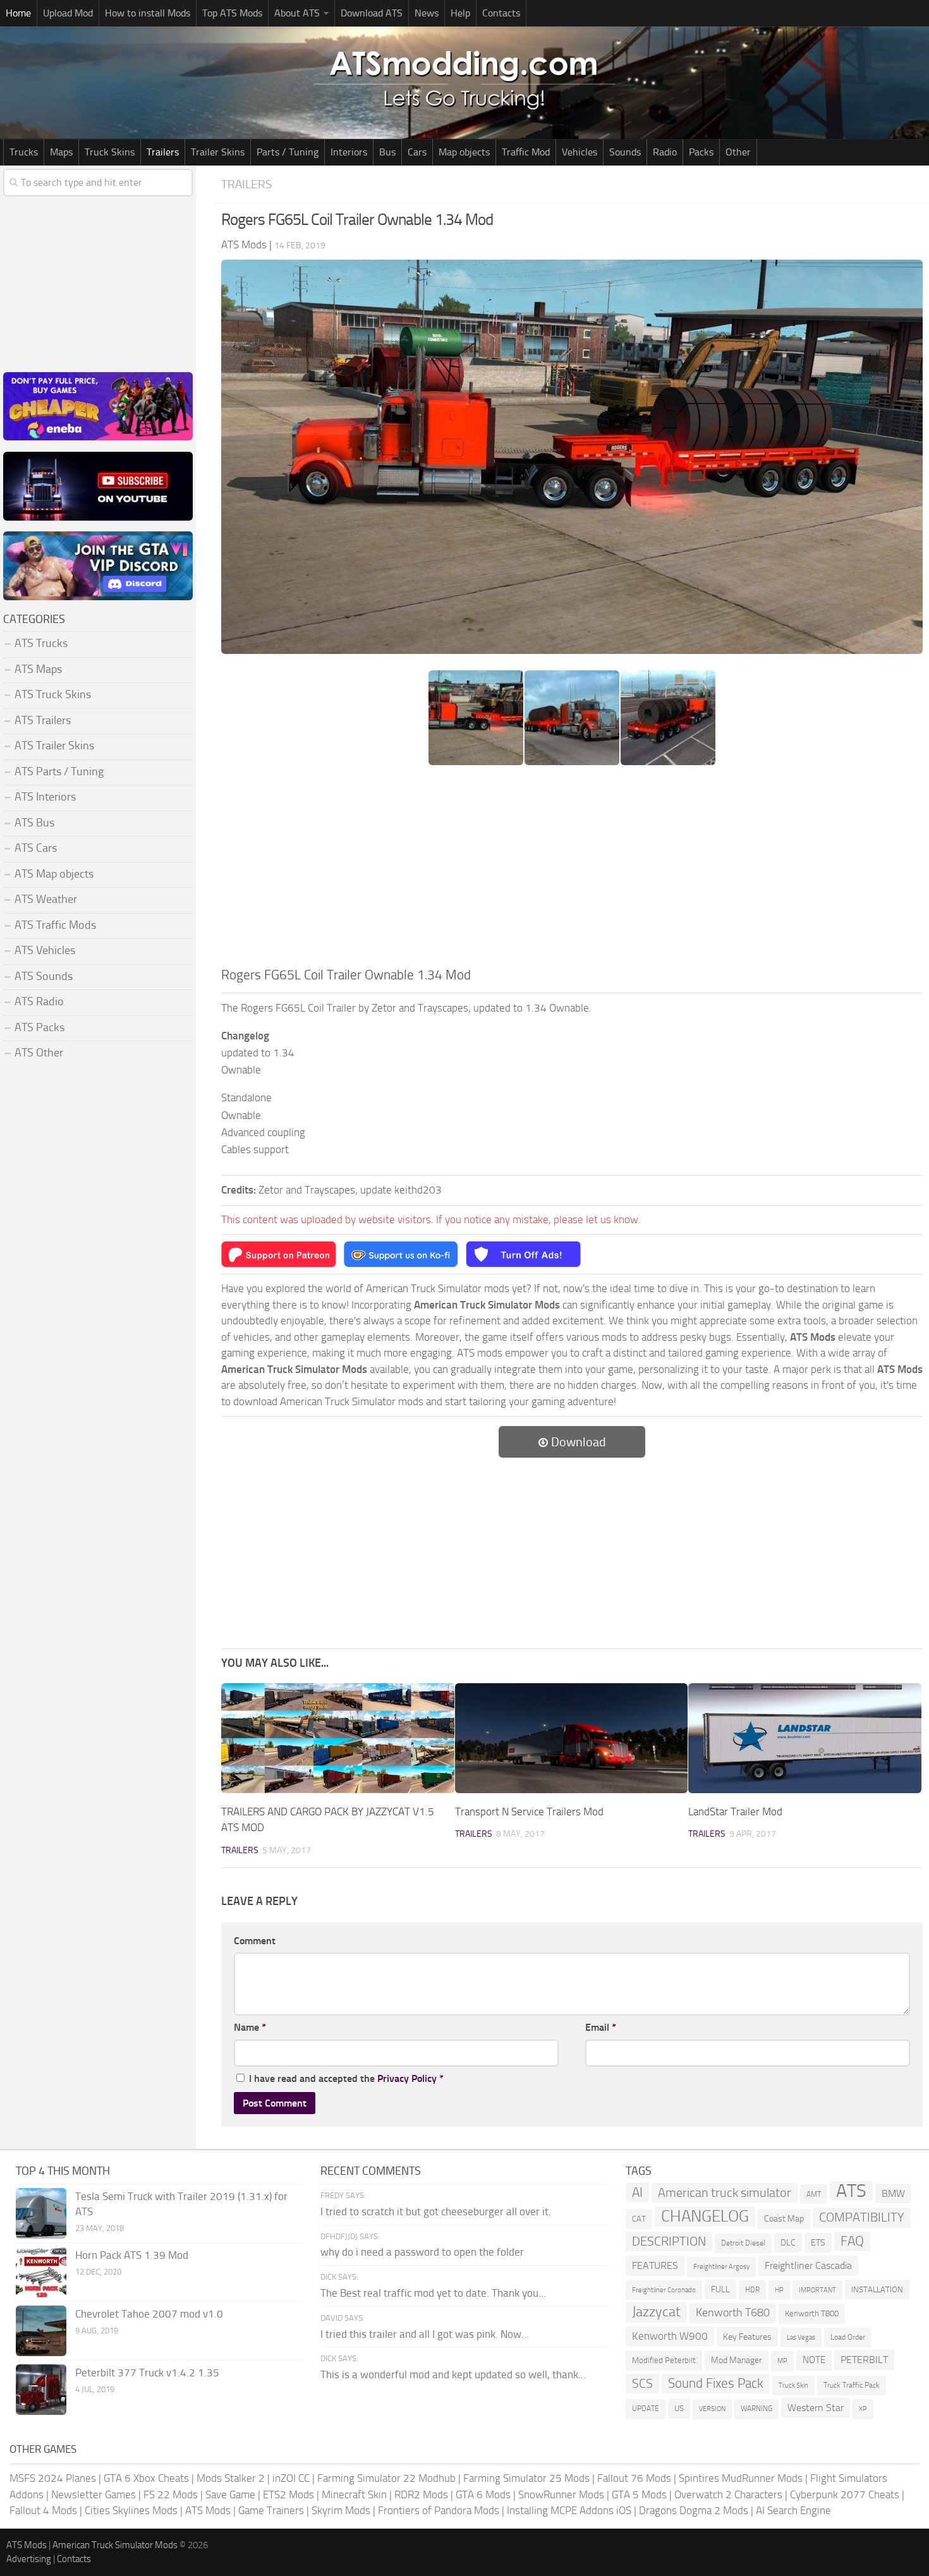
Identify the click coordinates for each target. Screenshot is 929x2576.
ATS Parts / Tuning (59, 771)
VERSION (712, 2409)
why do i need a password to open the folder (422, 2252)
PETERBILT (864, 2360)
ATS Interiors (45, 797)
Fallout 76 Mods (634, 2478)
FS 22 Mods (171, 2494)
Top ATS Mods (232, 13)
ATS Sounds (44, 976)
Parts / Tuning (288, 152)
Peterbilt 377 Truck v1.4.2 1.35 (147, 2373)
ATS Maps (38, 669)
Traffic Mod (526, 152)
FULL (720, 2289)
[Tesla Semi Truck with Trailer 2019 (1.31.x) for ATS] (41, 2213)
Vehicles (580, 152)
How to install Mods (148, 13)
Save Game (230, 2494)
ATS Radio (39, 1001)
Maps (61, 152)
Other (738, 152)
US (679, 2408)
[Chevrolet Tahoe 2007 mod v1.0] (41, 2331)
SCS (642, 2384)
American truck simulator (725, 2193)
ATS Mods (208, 2510)
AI (637, 2192)
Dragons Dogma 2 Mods (694, 2510)
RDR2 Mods (421, 2494)
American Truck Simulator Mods (115, 2545)
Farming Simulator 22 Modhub (386, 2478)
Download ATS (372, 13)
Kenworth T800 (812, 2313)
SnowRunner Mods (561, 2494)
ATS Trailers (43, 720)
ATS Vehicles (45, 950)
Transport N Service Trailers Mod (529, 1811)
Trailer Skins (218, 152)
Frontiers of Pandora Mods (439, 2510)
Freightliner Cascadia (808, 2265)
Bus (387, 152)
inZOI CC (291, 2478)
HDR (752, 2290)
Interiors (349, 152)
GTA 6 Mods (483, 2494)
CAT (639, 2219)
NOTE (814, 2360)
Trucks (24, 152)
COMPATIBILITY (862, 2217)
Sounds (625, 152)
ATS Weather (46, 899)
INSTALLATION (877, 2289)
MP (782, 2361)
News (427, 13)
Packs (701, 152)
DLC (788, 2243)
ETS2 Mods (288, 2494)
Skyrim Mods (341, 2510)
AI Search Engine (793, 2510)
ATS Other (39, 1053)
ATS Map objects (54, 874)
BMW (893, 2193)
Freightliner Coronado (664, 2290)
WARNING (756, 2409)
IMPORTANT (817, 2290)
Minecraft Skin (354, 2494)
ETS (818, 2243)
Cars (417, 152)
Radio (665, 152)
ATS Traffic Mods (55, 925)
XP (863, 2409)
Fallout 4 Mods (43, 2510)
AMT (814, 2194)
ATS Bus (34, 823)
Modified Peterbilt (664, 2360)
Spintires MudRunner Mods (741, 2478)
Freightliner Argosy (721, 2267)
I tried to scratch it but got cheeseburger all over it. (436, 2211)
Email (601, 2027)
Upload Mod (68, 13)
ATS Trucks (41, 643)
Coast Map (784, 2219)
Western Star (816, 2408)
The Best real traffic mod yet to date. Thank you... (433, 2293)
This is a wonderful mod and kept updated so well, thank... (453, 2374)
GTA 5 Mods (639, 2494)
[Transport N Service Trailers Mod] (572, 1738)
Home (18, 13)
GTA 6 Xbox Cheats (146, 2478)
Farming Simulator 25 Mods (526, 2478)
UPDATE (646, 2409)
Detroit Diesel (743, 2243)
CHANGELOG (705, 2216)
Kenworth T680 (733, 2313)
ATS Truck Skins (53, 694)
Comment (255, 1941)
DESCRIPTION (669, 2241)
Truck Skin (793, 2386)
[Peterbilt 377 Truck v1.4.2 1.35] (41, 2390)
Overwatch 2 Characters (728, 2494)
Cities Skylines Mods (131, 2510)
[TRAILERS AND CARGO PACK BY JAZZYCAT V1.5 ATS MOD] (338, 1738)
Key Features (747, 2337)
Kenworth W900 (670, 2336)
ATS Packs (39, 1027)
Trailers (163, 152)
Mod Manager (737, 2360)
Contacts (501, 13)
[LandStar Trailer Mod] (805, 1738)
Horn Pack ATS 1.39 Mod (132, 2255)
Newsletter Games (94, 2494)
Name (250, 2027)
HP (779, 2290)
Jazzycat (656, 2312)
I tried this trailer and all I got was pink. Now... (425, 2334)
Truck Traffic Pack (852, 2385)
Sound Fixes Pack (716, 2383)
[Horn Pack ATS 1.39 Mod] (41, 2272)
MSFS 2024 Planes (53, 2478)
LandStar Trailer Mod (735, 1811)
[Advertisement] (572, 870)
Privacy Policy (407, 2078)
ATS (851, 2191)
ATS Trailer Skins (54, 746)
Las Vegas (801, 2337)
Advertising (29, 2559)
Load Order (848, 2337)
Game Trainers (271, 2510)
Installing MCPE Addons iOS (569, 2510)
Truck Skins (110, 152)
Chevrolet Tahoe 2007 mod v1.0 (149, 2314)
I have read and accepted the (346, 2078)
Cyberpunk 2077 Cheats (845, 2494)
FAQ (852, 2241)
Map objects (464, 152)
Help (460, 13)
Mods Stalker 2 (231, 2478)
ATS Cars (36, 848)
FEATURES (655, 2265)
